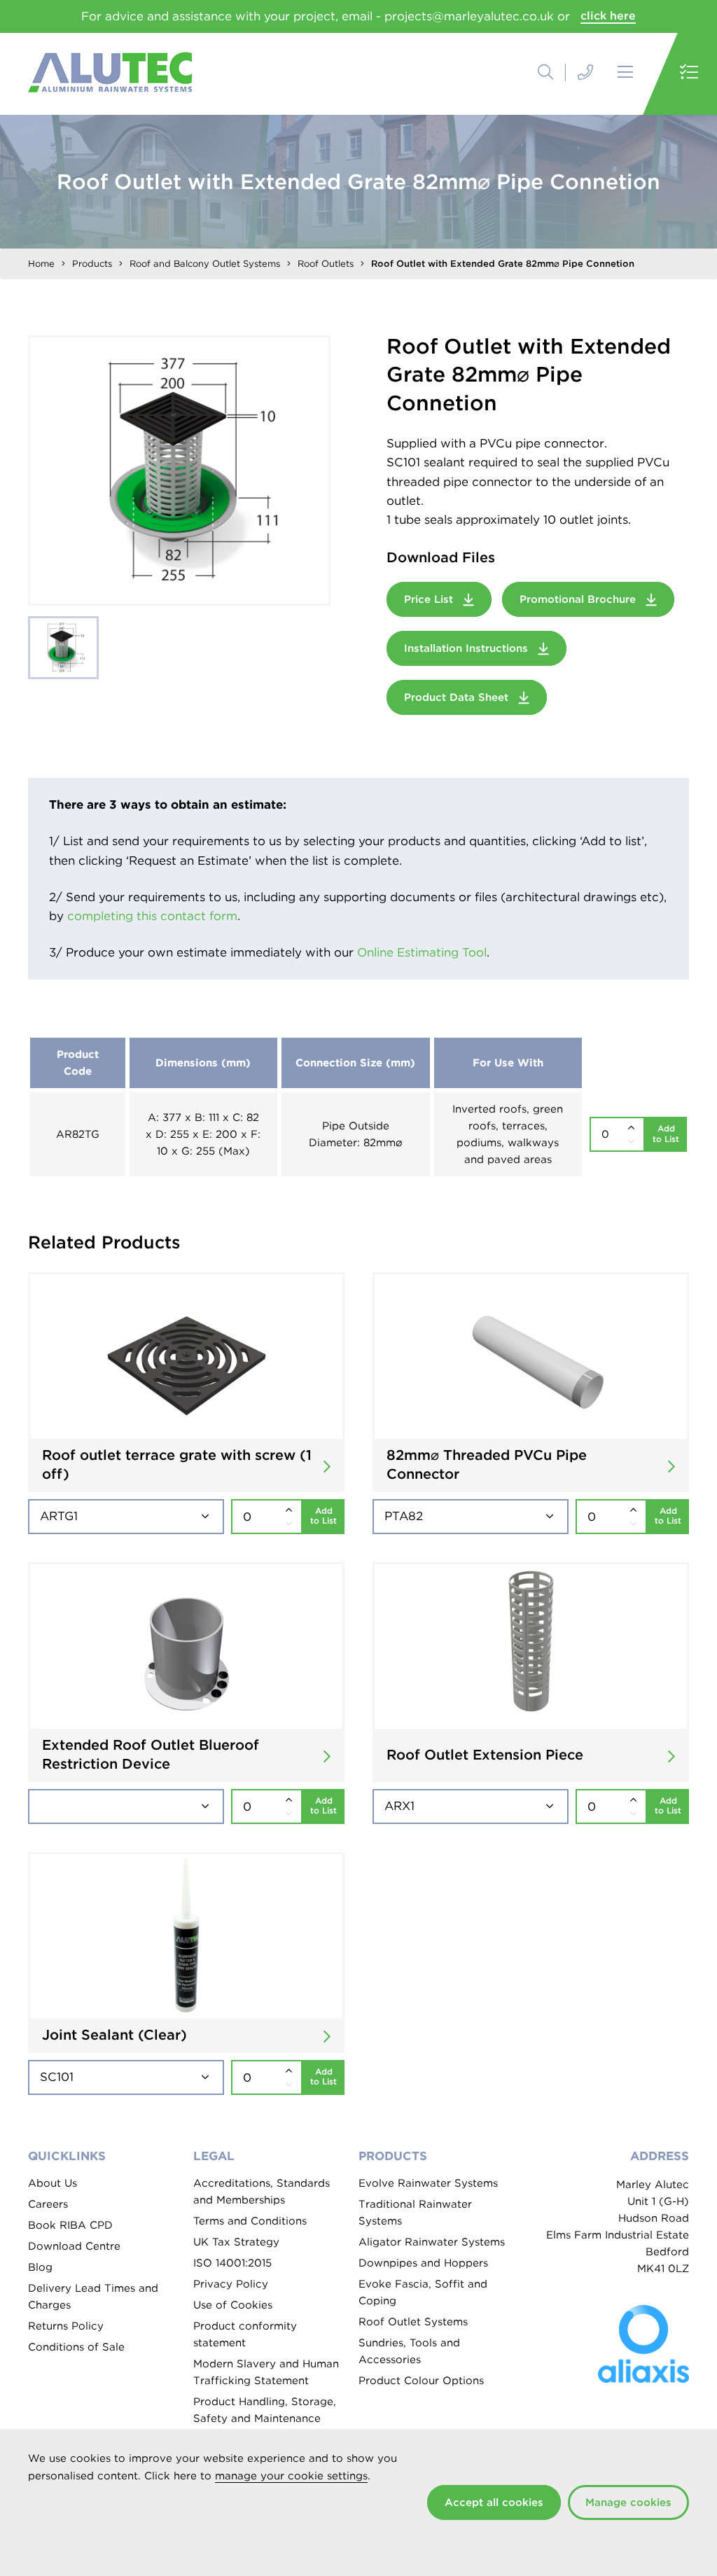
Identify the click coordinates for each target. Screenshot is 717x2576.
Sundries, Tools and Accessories (409, 2351)
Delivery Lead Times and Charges (93, 2297)
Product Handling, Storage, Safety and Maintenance (265, 2410)
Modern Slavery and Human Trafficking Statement (266, 2372)
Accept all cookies (494, 2502)
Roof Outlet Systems (413, 2322)
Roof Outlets (326, 264)
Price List (430, 599)
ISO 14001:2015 (232, 2263)
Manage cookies (628, 2502)
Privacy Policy (231, 2284)
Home (41, 264)
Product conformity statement (245, 2334)
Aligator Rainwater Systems (432, 2242)
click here (608, 16)
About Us (53, 2183)
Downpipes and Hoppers (423, 2263)
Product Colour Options (421, 2381)
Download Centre (74, 2246)
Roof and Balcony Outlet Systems (205, 264)
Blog (40, 2267)
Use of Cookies (233, 2305)
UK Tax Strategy (236, 2242)
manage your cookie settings (291, 2476)
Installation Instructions (468, 648)
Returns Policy (66, 2326)
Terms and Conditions (250, 2221)
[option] (179, 471)
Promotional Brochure (579, 599)
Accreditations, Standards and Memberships (262, 2192)
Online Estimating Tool (422, 952)
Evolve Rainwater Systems (428, 2183)
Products (92, 264)
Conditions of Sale (76, 2347)
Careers (48, 2204)
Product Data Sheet (458, 697)
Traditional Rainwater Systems (415, 2213)
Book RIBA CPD (70, 2225)
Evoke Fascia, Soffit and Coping (423, 2292)
